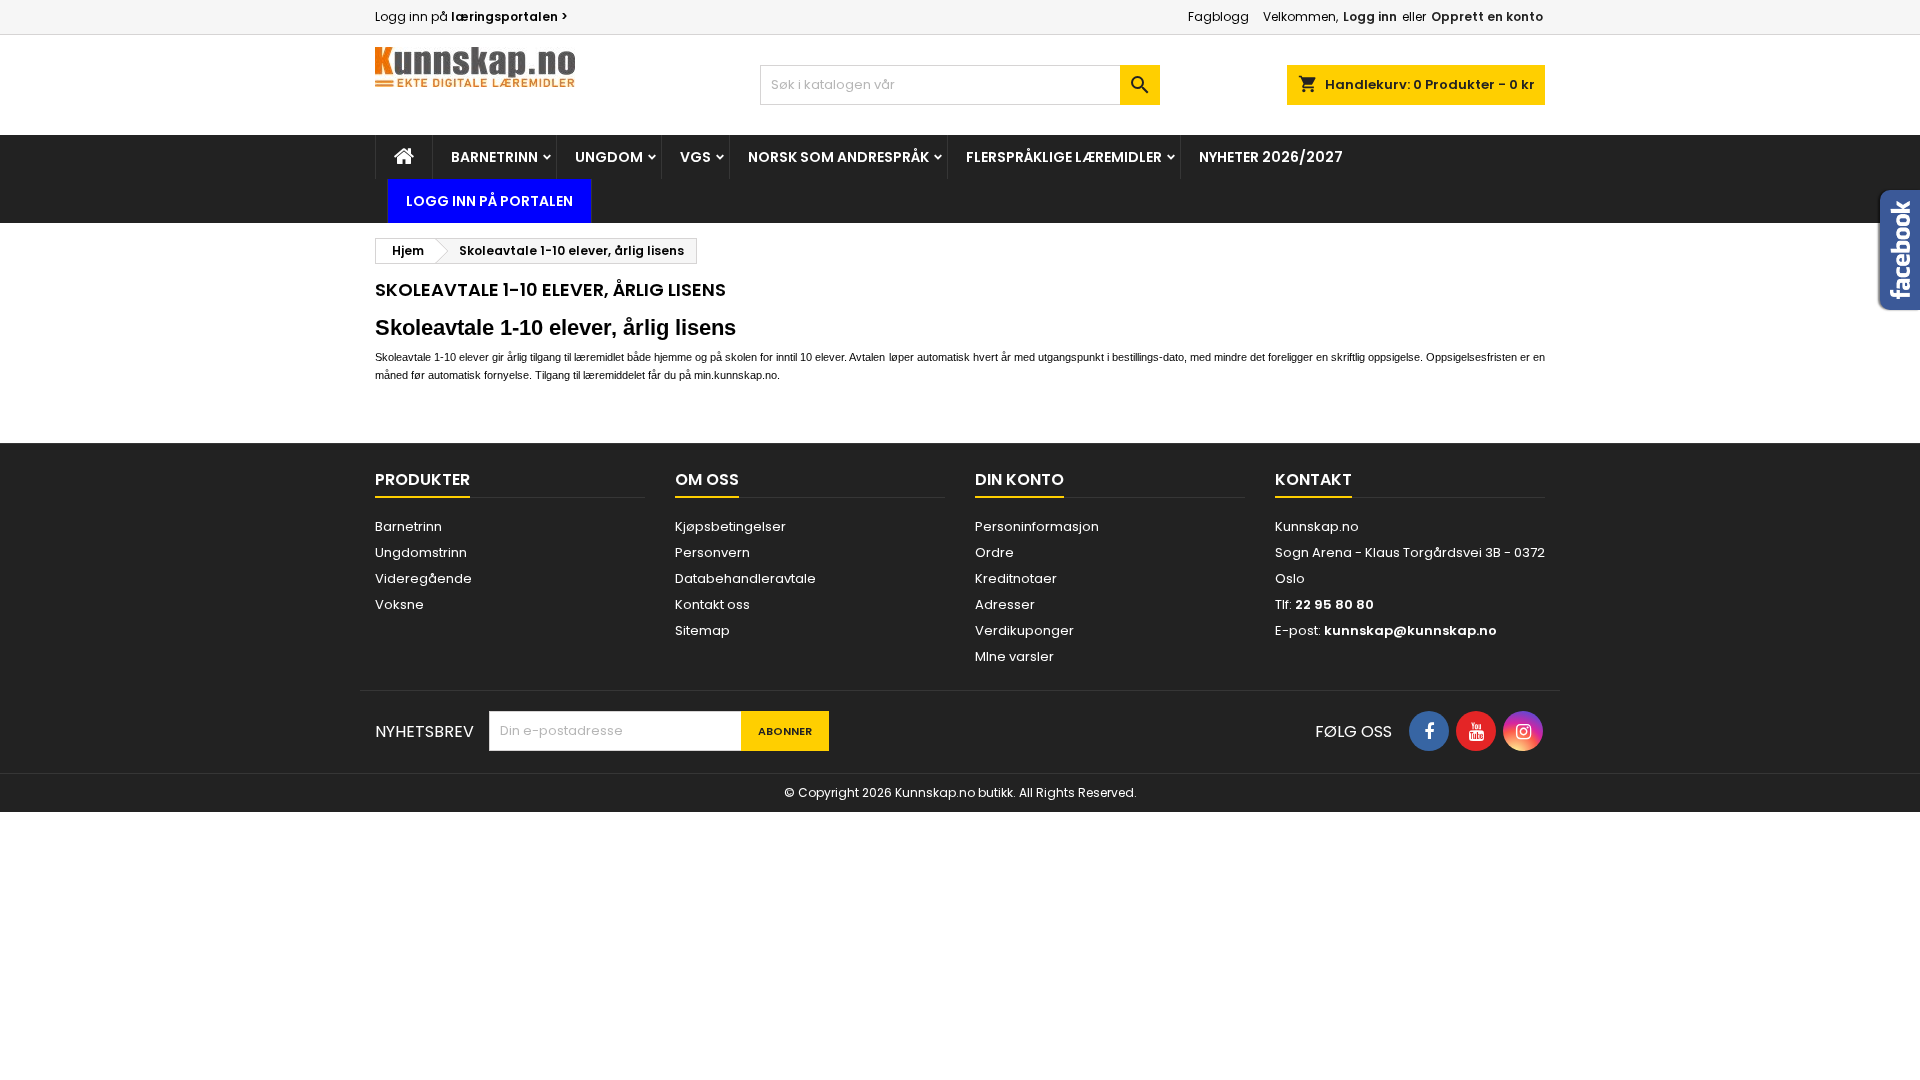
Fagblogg (1218, 16)
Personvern (712, 552)
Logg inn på (471, 16)
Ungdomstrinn (421, 552)
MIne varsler (1014, 656)
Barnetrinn (494, 157)
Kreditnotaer (1016, 578)
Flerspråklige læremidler (1064, 157)
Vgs (695, 157)
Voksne (399, 604)
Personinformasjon (1037, 526)
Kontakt (1313, 479)
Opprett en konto (1487, 16)
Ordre (994, 552)
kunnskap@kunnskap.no (1410, 630)
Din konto (1019, 479)
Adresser (1005, 604)
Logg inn (1370, 16)
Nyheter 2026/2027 (1271, 157)
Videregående (423, 578)
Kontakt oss (712, 604)
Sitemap (702, 630)
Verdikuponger (1024, 630)
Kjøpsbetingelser (730, 526)
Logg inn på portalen (489, 201)
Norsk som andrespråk (838, 157)
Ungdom (609, 157)
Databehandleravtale (745, 578)
